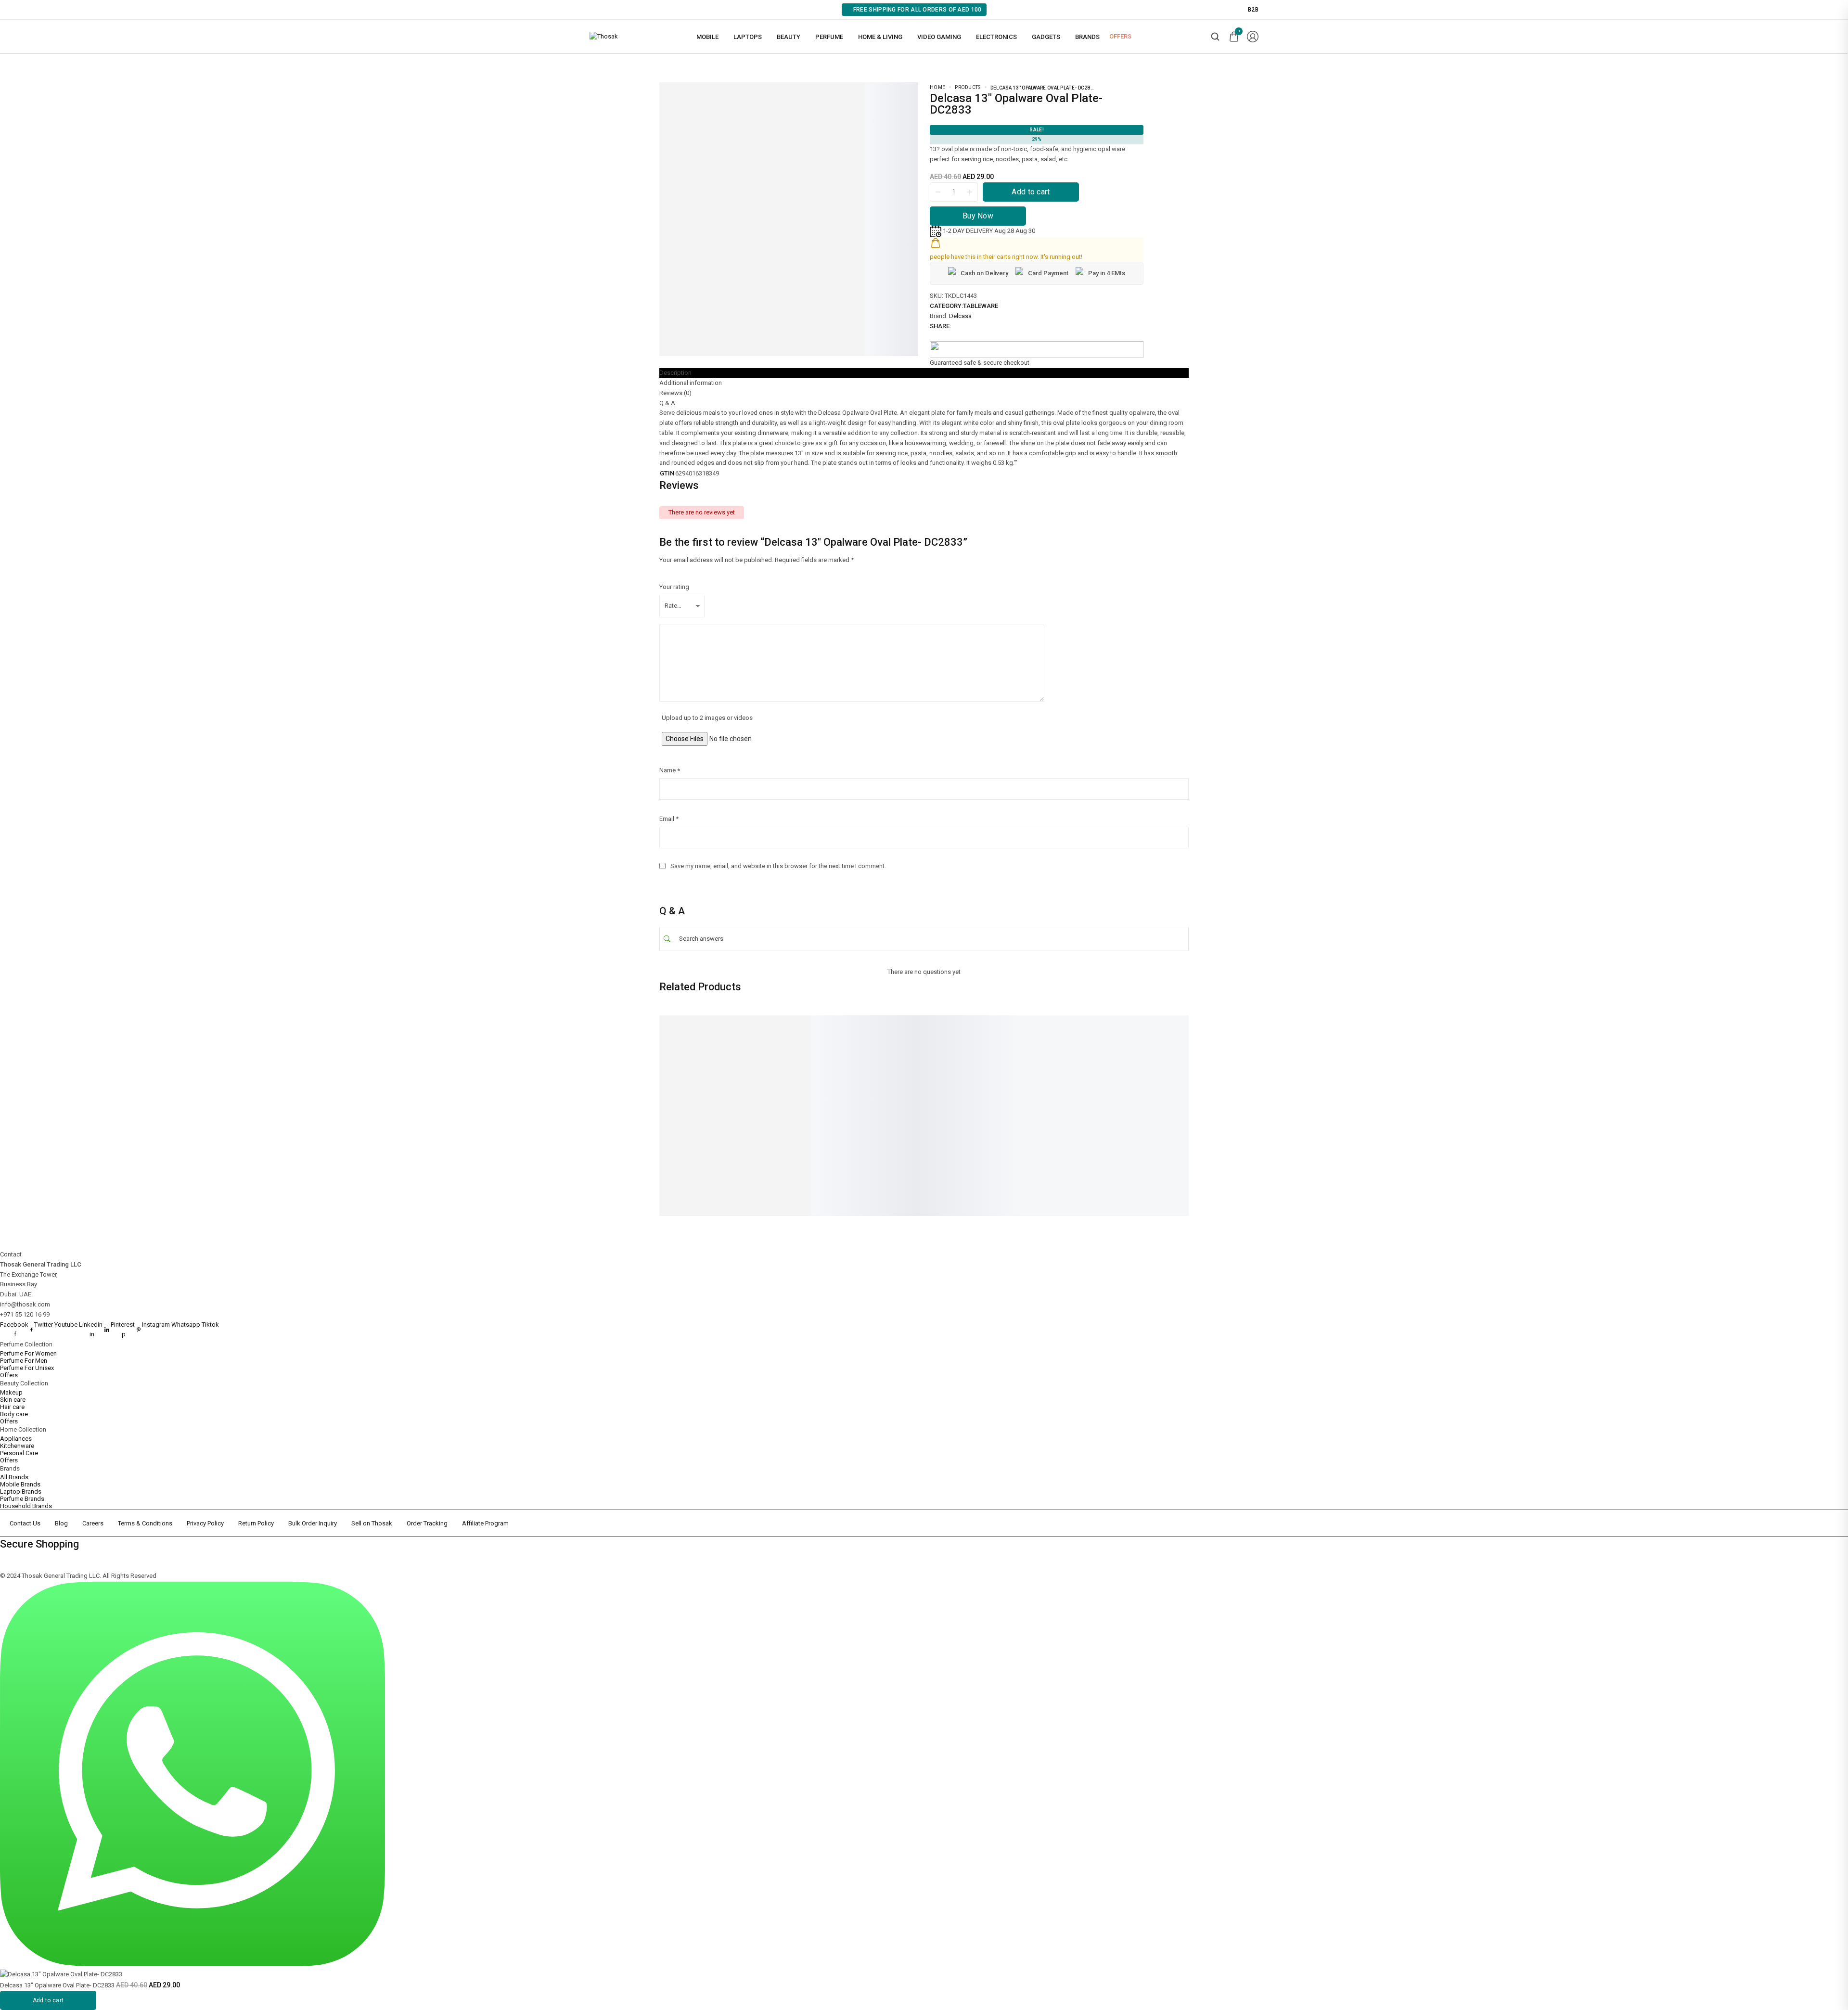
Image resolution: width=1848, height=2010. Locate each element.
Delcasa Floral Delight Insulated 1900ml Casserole (940, 1114)
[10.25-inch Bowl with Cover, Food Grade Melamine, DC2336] (1174, 1058)
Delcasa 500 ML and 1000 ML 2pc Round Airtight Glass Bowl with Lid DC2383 (828, 1118)
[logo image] (604, 36)
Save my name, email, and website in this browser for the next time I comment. (778, 866)
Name (670, 770)
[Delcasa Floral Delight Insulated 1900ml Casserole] (943, 1058)
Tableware (981, 306)
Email (669, 819)
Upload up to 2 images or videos (707, 718)
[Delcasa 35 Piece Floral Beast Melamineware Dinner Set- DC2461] (1059, 1058)
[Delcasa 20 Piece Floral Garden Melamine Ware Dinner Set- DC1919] (712, 1058)
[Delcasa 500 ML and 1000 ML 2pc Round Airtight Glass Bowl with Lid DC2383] (828, 1058)
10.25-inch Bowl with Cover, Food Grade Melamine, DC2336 (1169, 1118)
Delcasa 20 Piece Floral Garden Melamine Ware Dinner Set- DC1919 (702, 1118)
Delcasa (960, 316)
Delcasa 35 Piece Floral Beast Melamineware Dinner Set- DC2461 (1058, 1118)
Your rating (674, 587)
